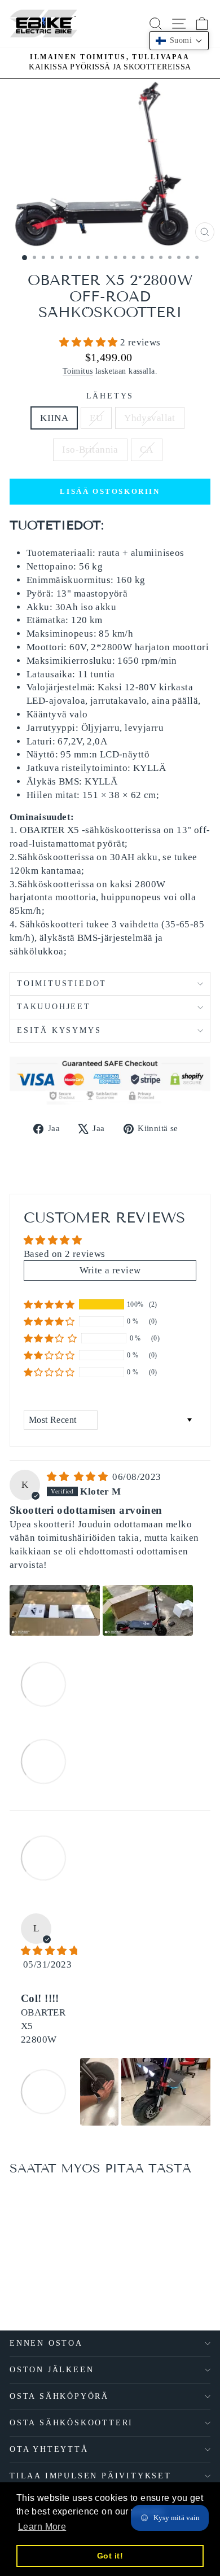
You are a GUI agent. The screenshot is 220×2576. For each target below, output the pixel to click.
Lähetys (110, 396)
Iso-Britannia (90, 450)
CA (147, 450)
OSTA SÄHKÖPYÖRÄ (59, 2396)
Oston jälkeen (52, 2370)
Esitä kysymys (59, 1030)
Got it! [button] (110, 2556)
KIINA (54, 418)
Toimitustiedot (62, 983)
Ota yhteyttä (49, 2449)
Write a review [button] (110, 1270)
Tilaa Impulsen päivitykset (91, 2476)
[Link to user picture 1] (55, 1610)
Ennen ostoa (46, 2343)
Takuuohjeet (54, 1007)
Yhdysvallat (150, 418)
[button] (90, 342)
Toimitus (78, 371)
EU (96, 418)
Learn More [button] (42, 2527)
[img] (78, 1477)
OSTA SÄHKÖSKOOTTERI (71, 2423)
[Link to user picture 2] (148, 1610)
